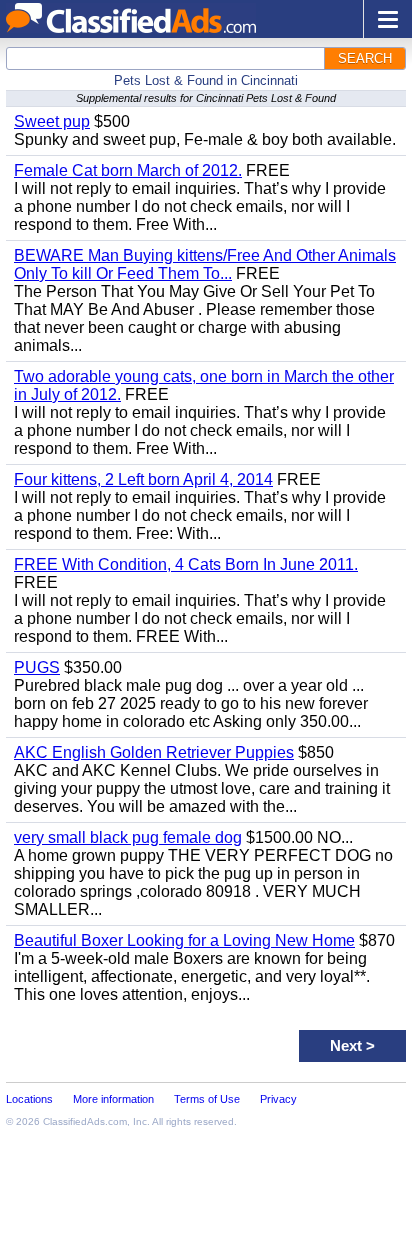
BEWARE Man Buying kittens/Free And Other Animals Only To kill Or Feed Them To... (205, 264)
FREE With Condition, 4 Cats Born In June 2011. (186, 564)
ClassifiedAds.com (85, 1121)
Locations (29, 1099)
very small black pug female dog (128, 837)
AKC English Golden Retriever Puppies (154, 752)
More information (113, 1099)
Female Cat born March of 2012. (128, 170)
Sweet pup (52, 121)
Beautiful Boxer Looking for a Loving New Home (184, 940)
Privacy (278, 1099)
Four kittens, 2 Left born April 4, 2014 (143, 479)
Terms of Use (207, 1099)
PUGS (37, 667)
